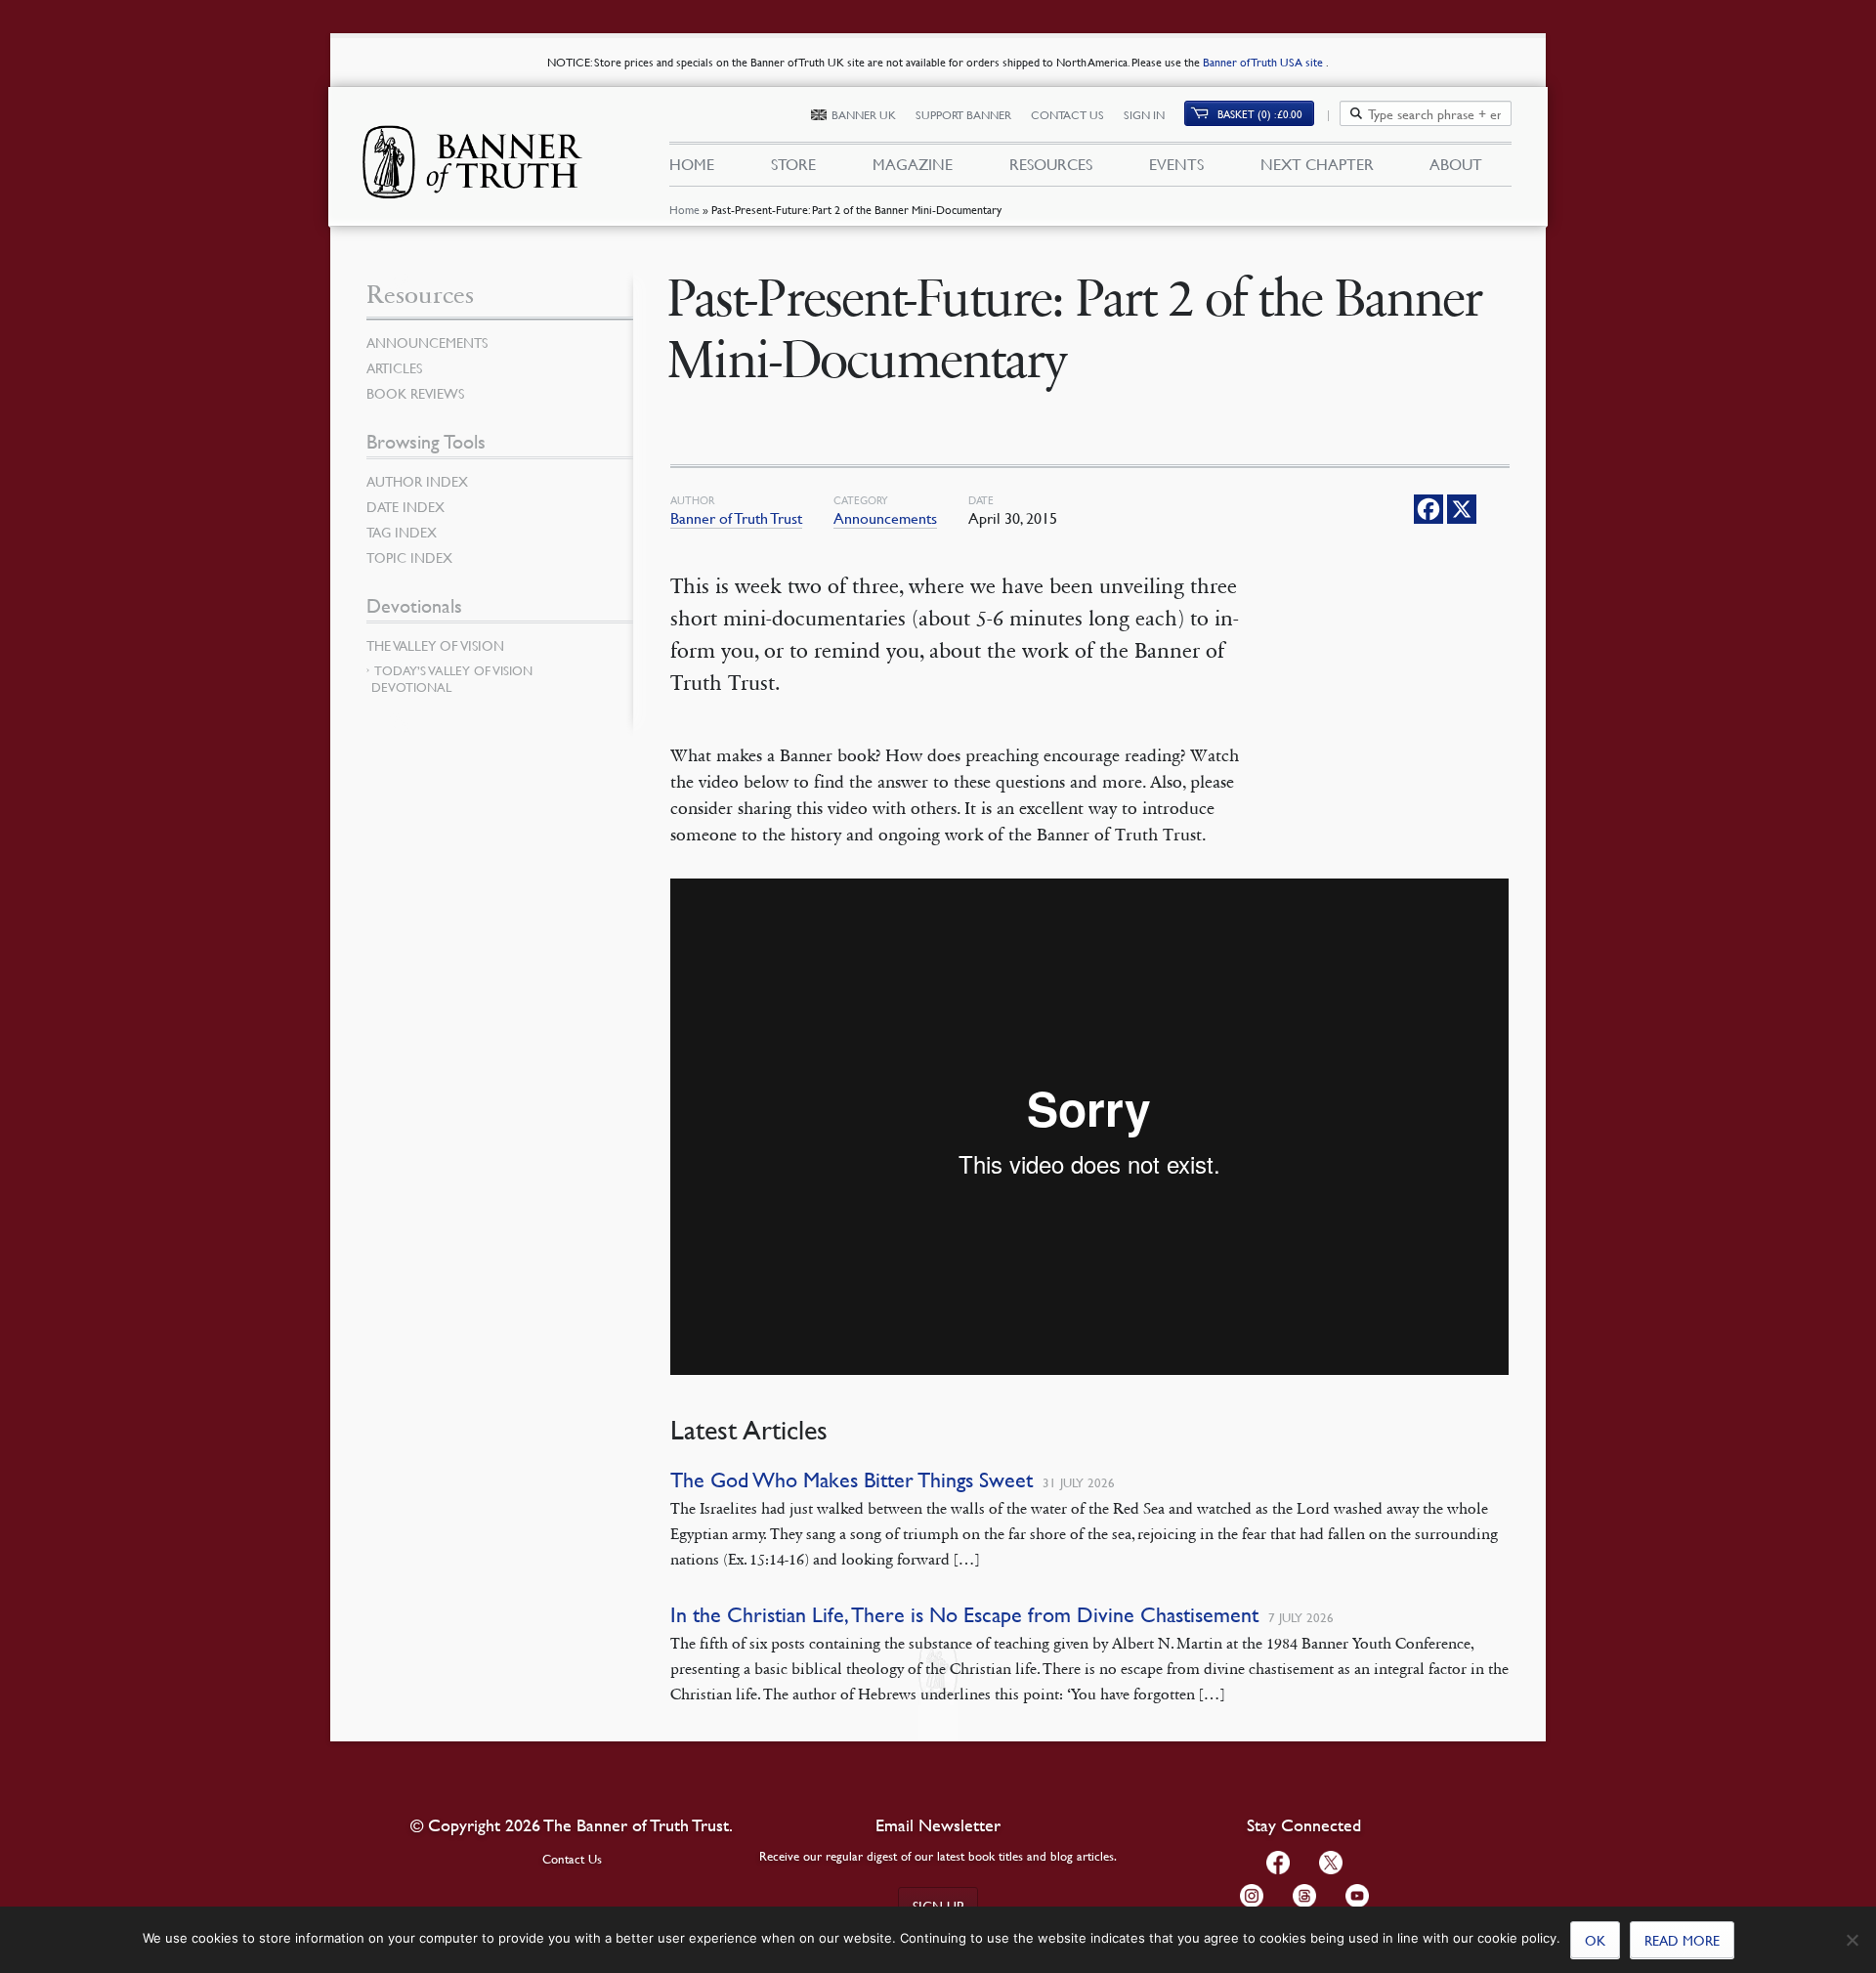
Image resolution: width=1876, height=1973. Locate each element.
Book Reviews (415, 393)
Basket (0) (1260, 114)
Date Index (405, 506)
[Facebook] (1428, 509)
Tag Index (402, 532)
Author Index (417, 481)
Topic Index (409, 557)
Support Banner (963, 115)
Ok (1595, 1940)
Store (793, 164)
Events (1176, 164)
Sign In (1144, 115)
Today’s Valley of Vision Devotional (452, 679)
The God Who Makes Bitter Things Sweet (852, 1480)
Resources (1051, 164)
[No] (1852, 1940)
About (1456, 164)
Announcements (885, 518)
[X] (1462, 509)
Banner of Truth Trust (736, 518)
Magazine (913, 164)
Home (684, 210)
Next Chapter (1317, 164)
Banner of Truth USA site (1264, 62)
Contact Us (1067, 115)
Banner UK (864, 115)
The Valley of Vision (435, 645)
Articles (394, 367)
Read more (1682, 1940)
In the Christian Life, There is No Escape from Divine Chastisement (964, 1615)
